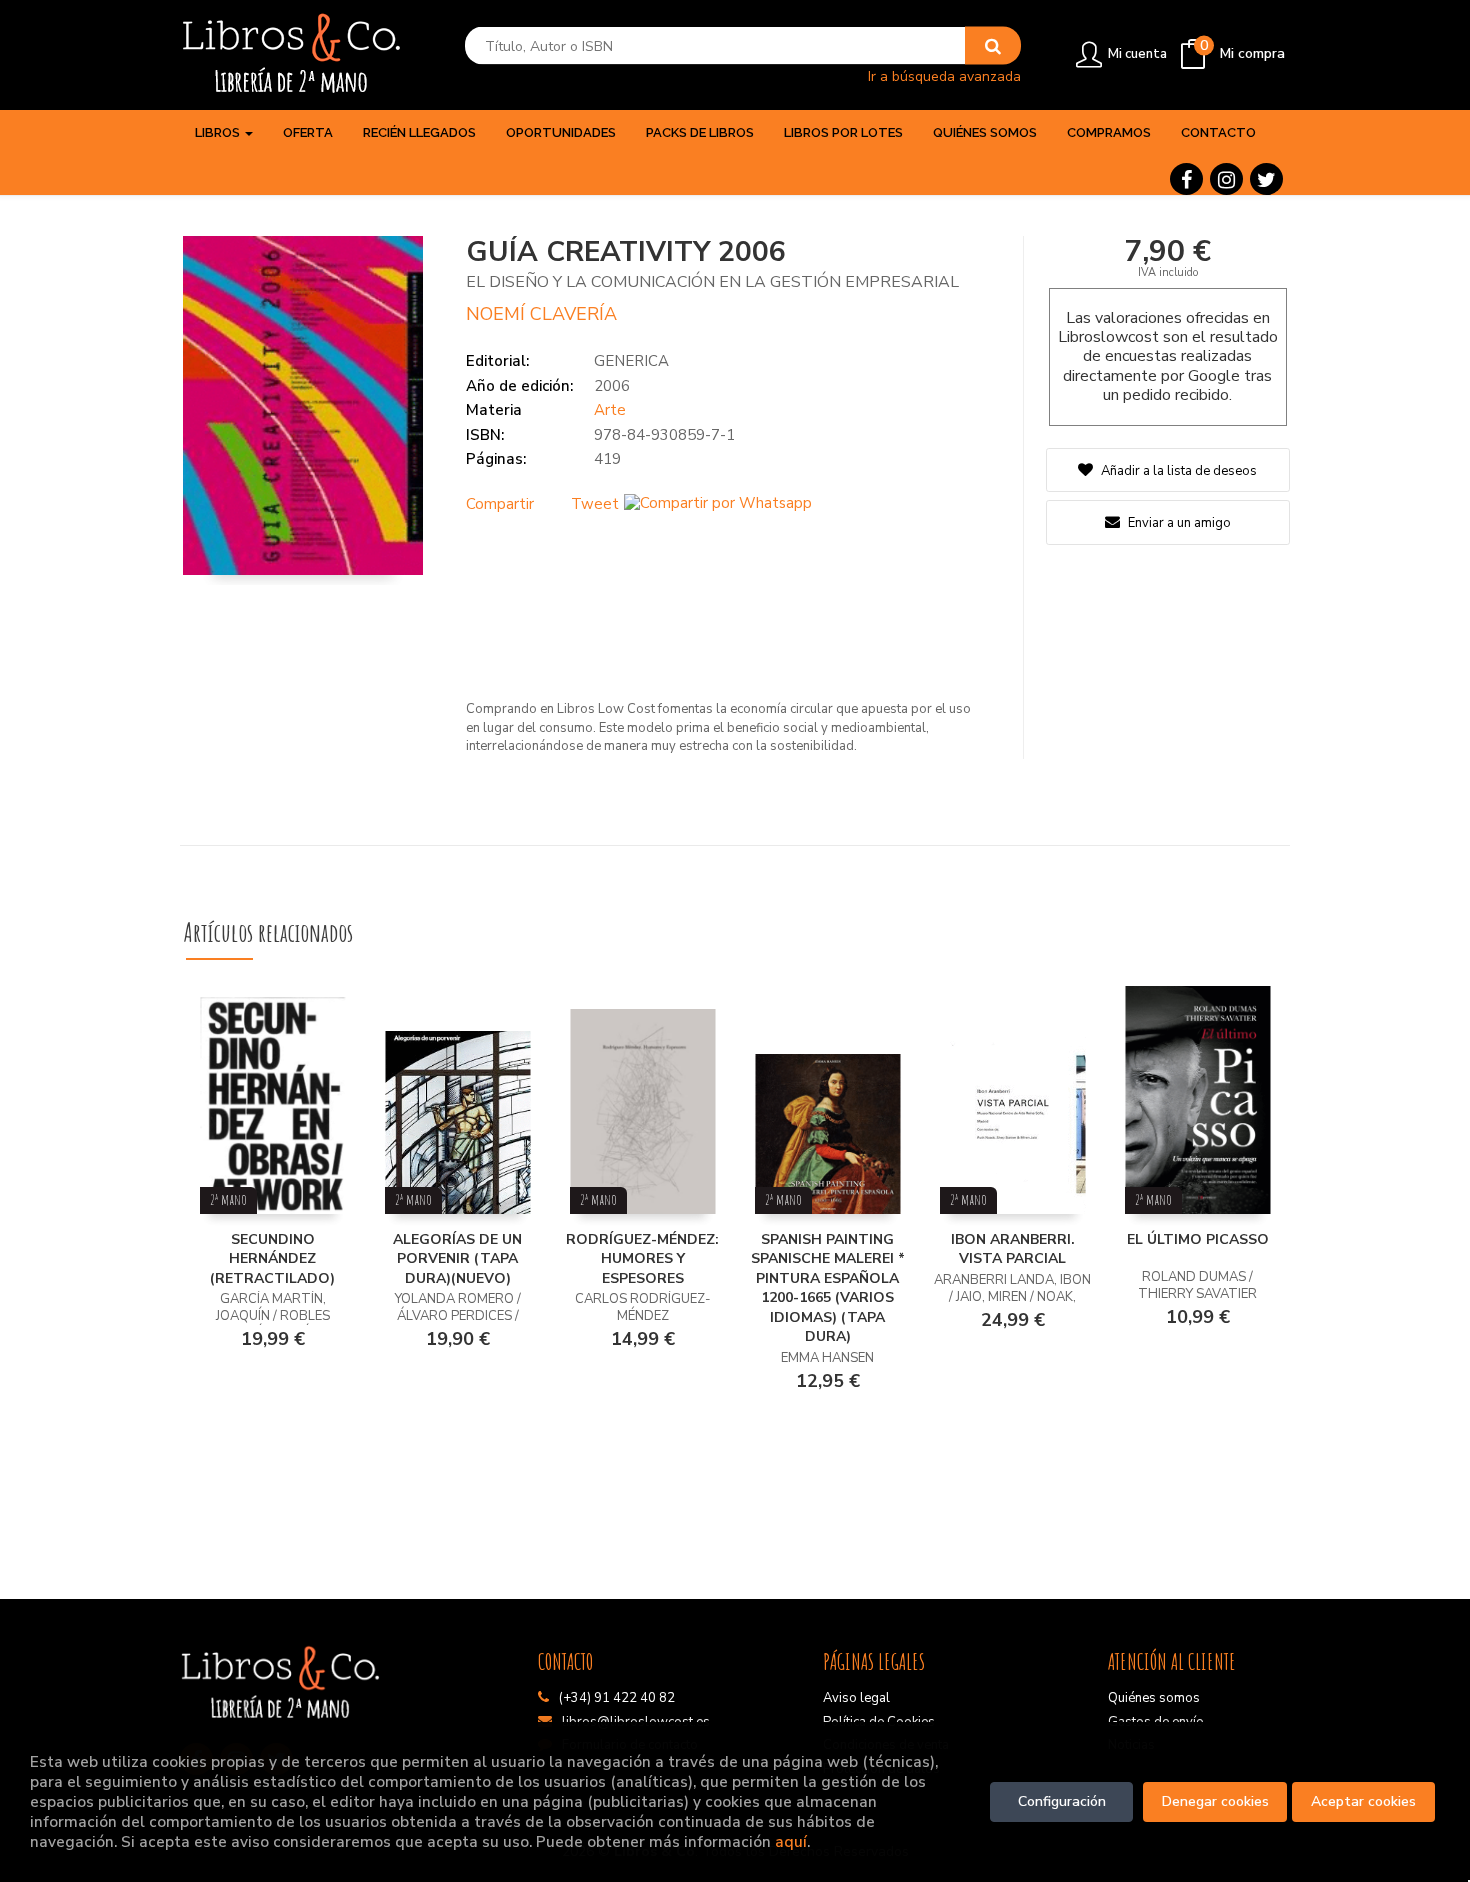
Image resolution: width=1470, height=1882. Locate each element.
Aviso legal (856, 1698)
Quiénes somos (1154, 1698)
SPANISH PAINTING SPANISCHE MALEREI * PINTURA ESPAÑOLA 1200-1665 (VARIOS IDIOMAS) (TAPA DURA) (828, 1288)
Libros (219, 132)
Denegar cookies (1215, 1801)
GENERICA (631, 361)
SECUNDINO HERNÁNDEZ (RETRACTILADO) (272, 1259)
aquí (791, 1841)
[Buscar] (993, 46)
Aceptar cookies (1363, 1801)
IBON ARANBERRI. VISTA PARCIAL (1013, 1249)
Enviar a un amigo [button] (1178, 523)
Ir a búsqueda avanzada (944, 75)
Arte (610, 410)
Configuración (1062, 1801)
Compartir (500, 504)
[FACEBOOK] (1186, 179)
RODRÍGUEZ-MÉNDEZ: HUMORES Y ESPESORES (642, 1259)
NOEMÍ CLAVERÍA (541, 314)
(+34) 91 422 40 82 (617, 1698)
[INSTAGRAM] (1226, 179)
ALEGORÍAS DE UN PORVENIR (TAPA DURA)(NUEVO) (457, 1259)
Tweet (595, 504)
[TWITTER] (1266, 179)
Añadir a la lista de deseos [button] (1179, 471)
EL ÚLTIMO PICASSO (1198, 1239)
